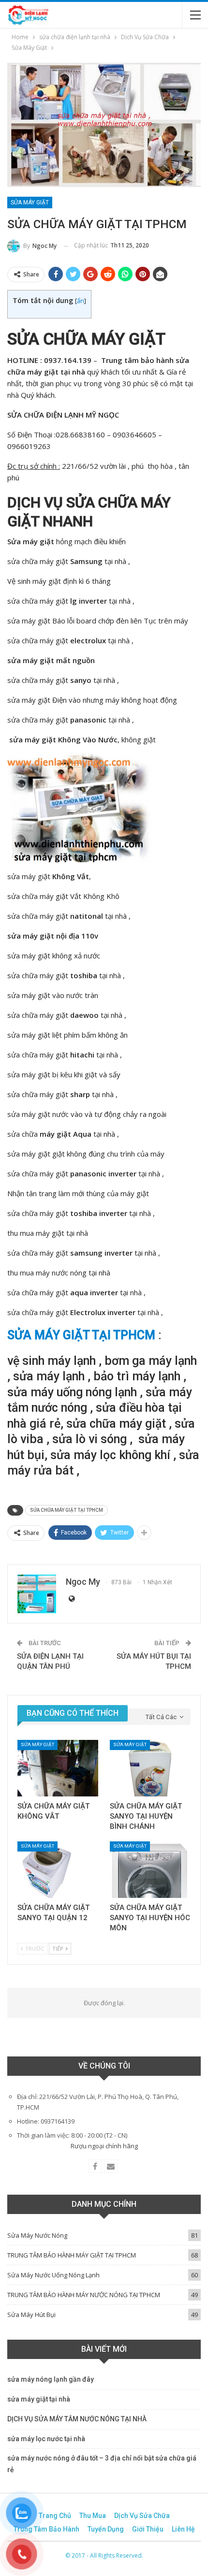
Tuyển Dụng (106, 2529)
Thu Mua (93, 2516)
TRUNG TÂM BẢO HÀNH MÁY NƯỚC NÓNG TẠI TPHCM (84, 2295)
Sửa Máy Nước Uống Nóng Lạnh (53, 2275)
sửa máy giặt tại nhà (39, 2399)
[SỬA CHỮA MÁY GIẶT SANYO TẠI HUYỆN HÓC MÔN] (150, 1870)
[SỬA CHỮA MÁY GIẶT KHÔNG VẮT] (58, 1768)
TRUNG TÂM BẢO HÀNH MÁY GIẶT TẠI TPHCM (72, 2255)
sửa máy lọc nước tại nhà (46, 2439)
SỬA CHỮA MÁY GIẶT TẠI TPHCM (67, 1510)
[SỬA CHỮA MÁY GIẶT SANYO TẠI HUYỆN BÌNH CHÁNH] (150, 1768)
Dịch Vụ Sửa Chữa (142, 2516)
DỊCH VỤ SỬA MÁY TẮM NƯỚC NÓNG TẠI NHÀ (77, 2419)
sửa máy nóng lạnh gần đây (51, 2379)
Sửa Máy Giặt (30, 203)
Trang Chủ (55, 2516)
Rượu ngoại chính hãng (104, 2146)
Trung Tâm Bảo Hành (46, 2529)
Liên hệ (183, 2529)
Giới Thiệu (148, 2529)
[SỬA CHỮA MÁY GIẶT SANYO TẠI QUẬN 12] (58, 1870)
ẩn (81, 301)
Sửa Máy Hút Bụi (31, 2315)
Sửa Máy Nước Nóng (37, 2235)
